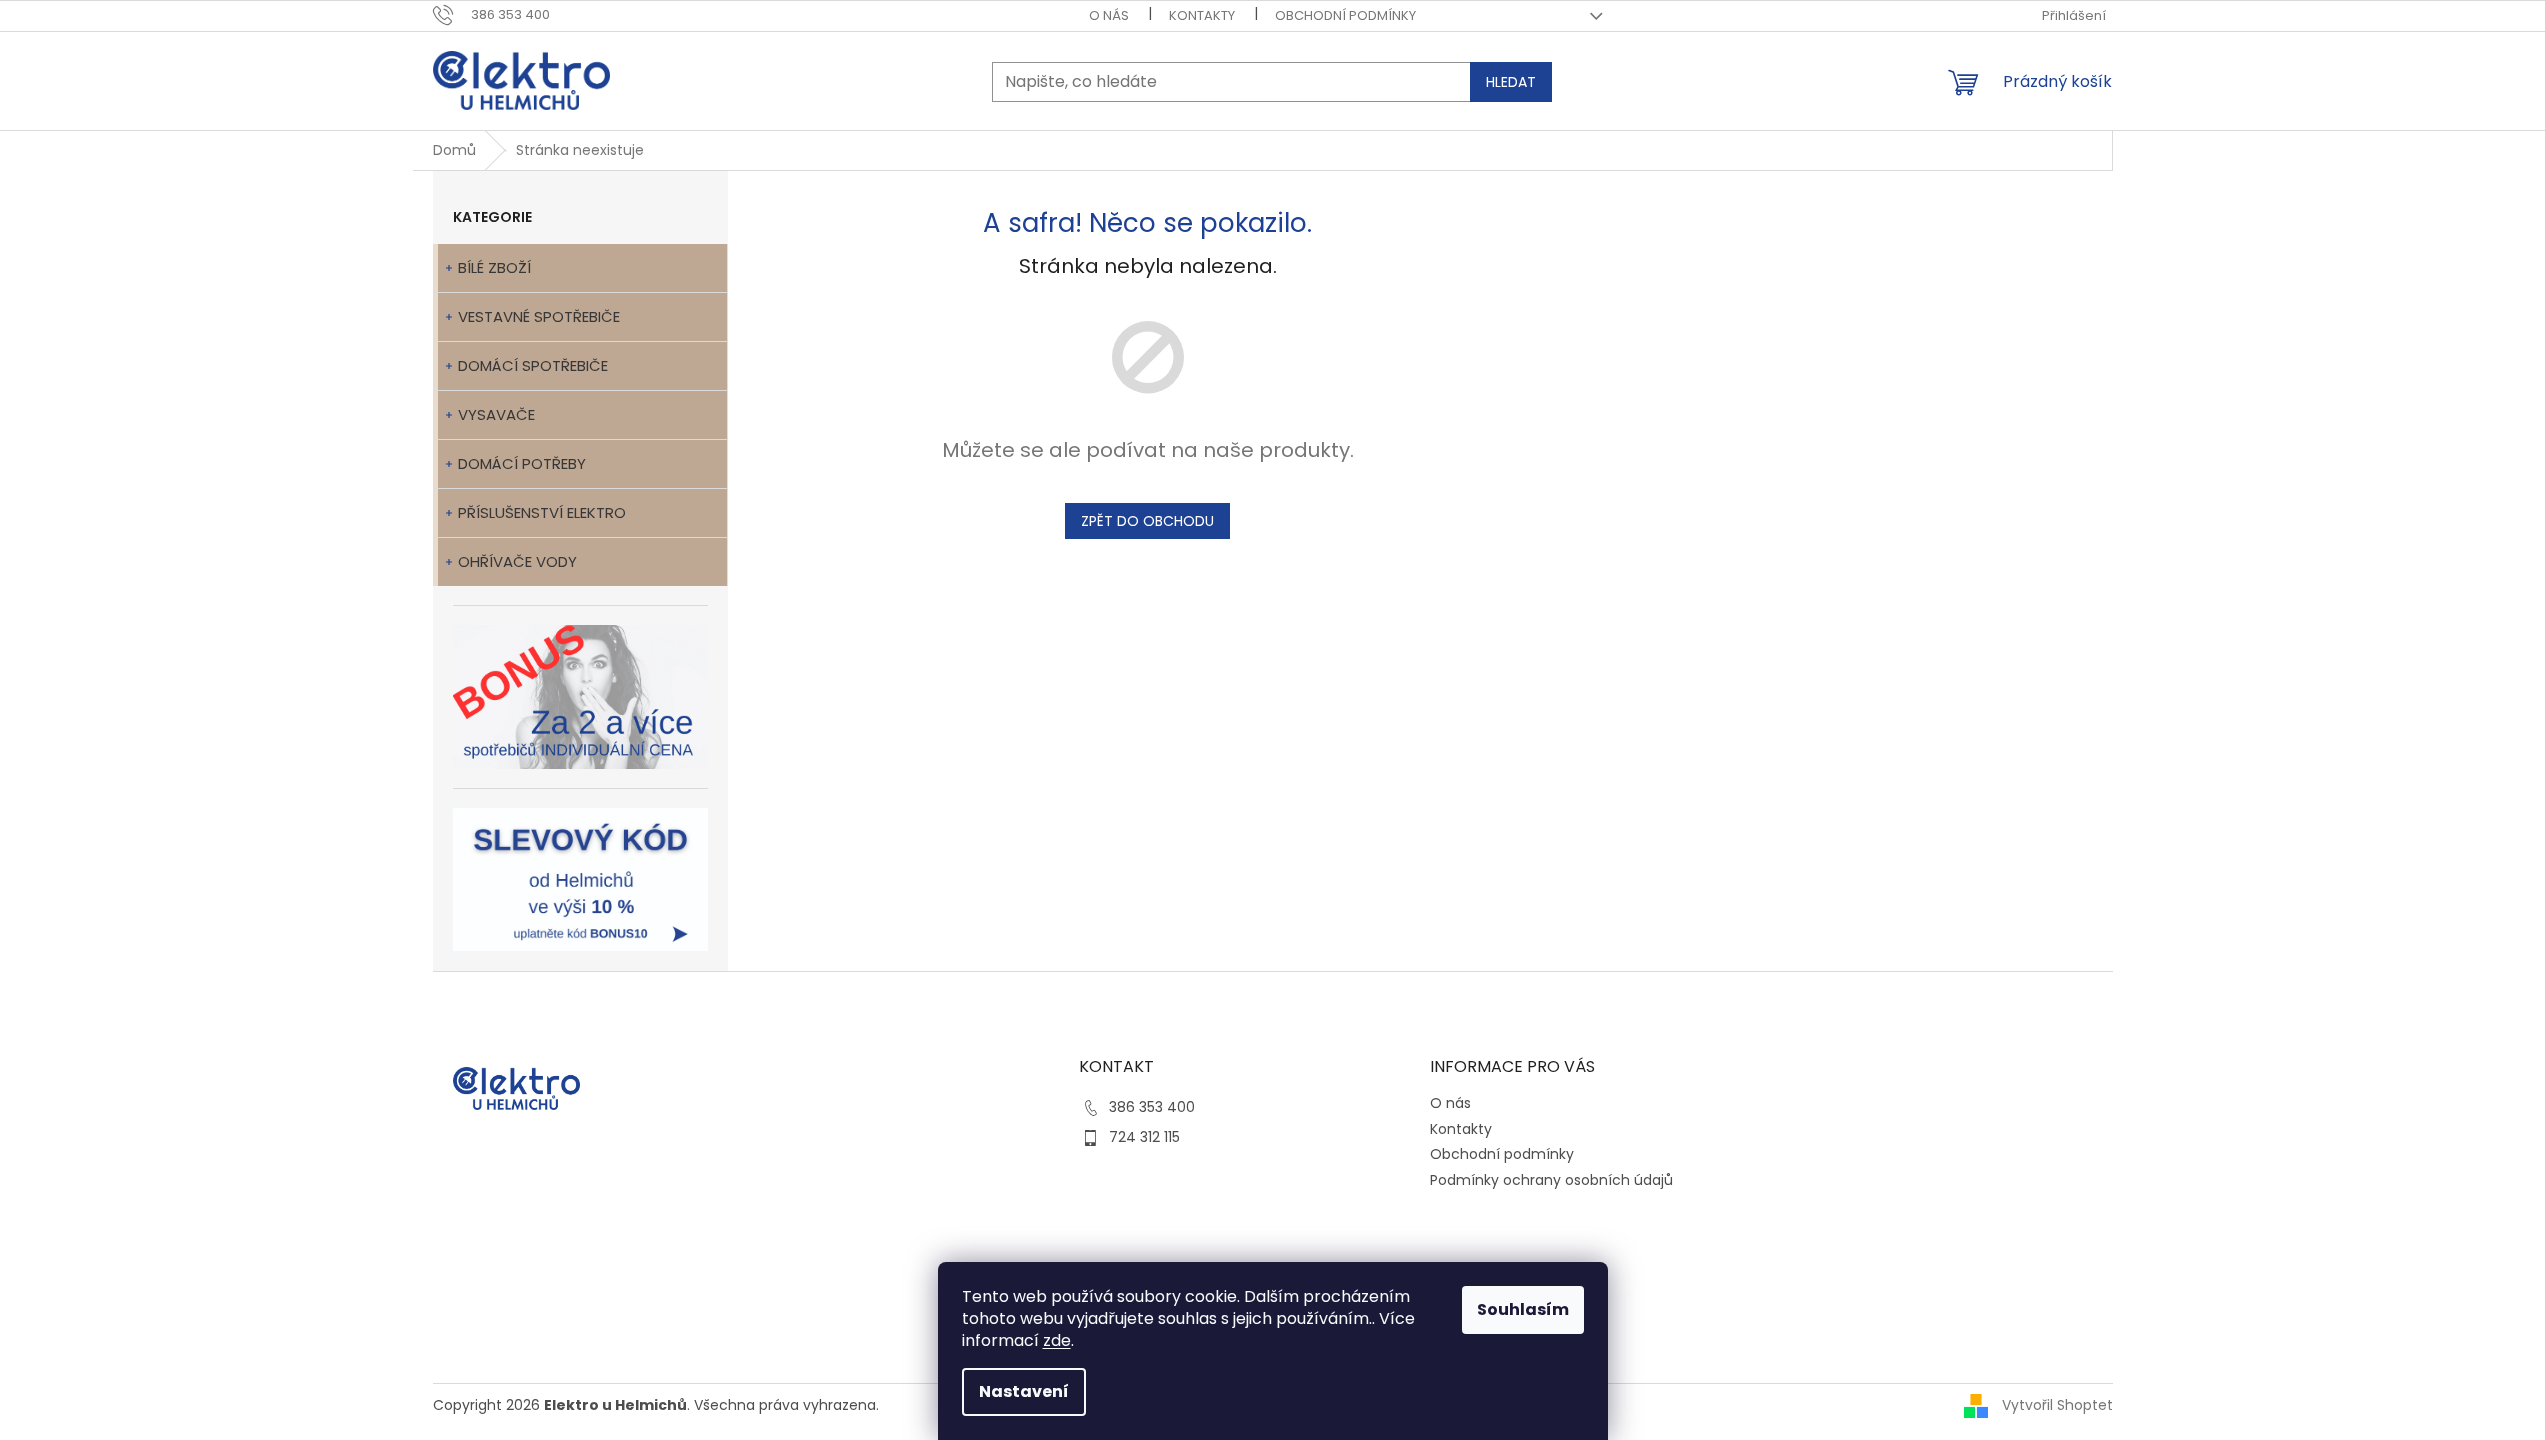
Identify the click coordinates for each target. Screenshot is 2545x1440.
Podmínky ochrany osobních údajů (1551, 1180)
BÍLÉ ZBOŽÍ (494, 267)
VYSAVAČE (496, 414)
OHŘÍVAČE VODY (517, 561)
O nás (1109, 15)
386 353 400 (1152, 1107)
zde (1057, 1340)
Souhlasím (1523, 1309)
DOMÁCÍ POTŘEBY (522, 463)
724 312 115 (1144, 1137)
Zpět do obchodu (1147, 521)
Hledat (1511, 82)
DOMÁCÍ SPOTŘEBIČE (533, 365)
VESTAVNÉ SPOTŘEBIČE (539, 316)
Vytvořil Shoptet (2057, 1405)
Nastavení (1024, 1391)
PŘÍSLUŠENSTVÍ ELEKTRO (542, 512)
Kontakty (1202, 15)
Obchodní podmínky (1345, 15)
